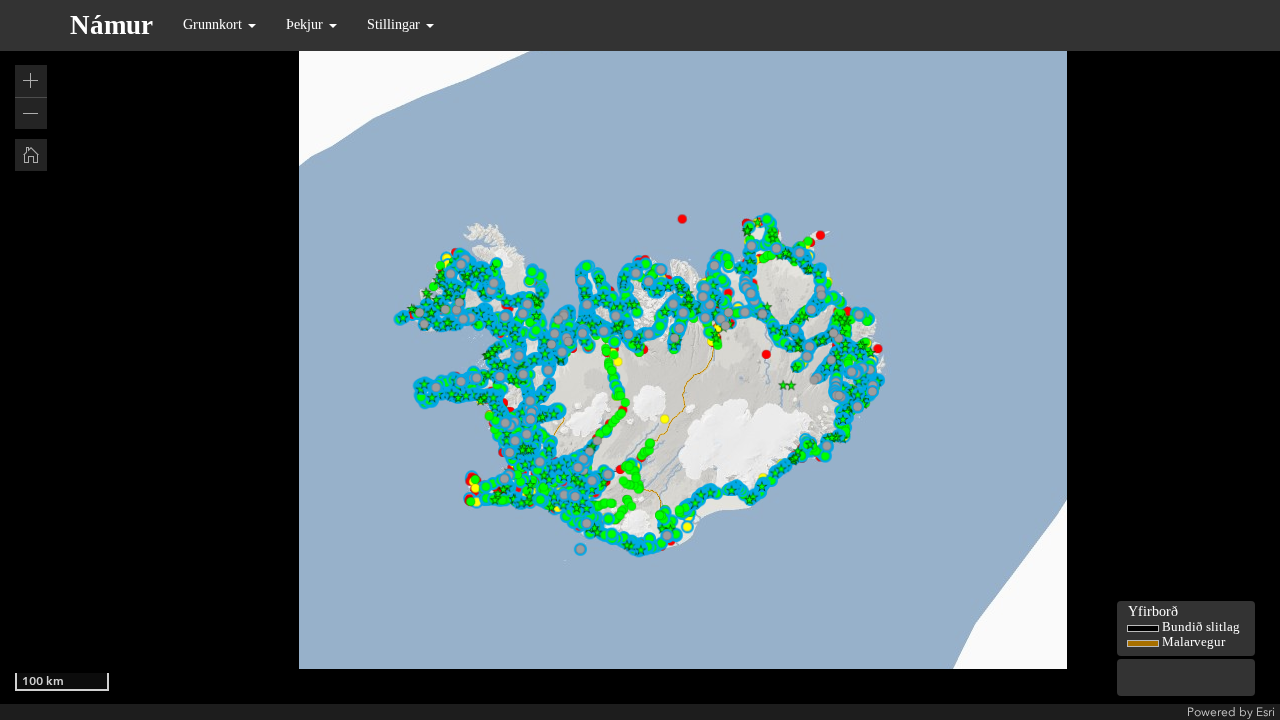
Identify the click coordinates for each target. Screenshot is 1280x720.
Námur (111, 25)
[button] (31, 81)
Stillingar (395, 24)
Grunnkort (214, 24)
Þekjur (306, 24)
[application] (640, 360)
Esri (1265, 712)
